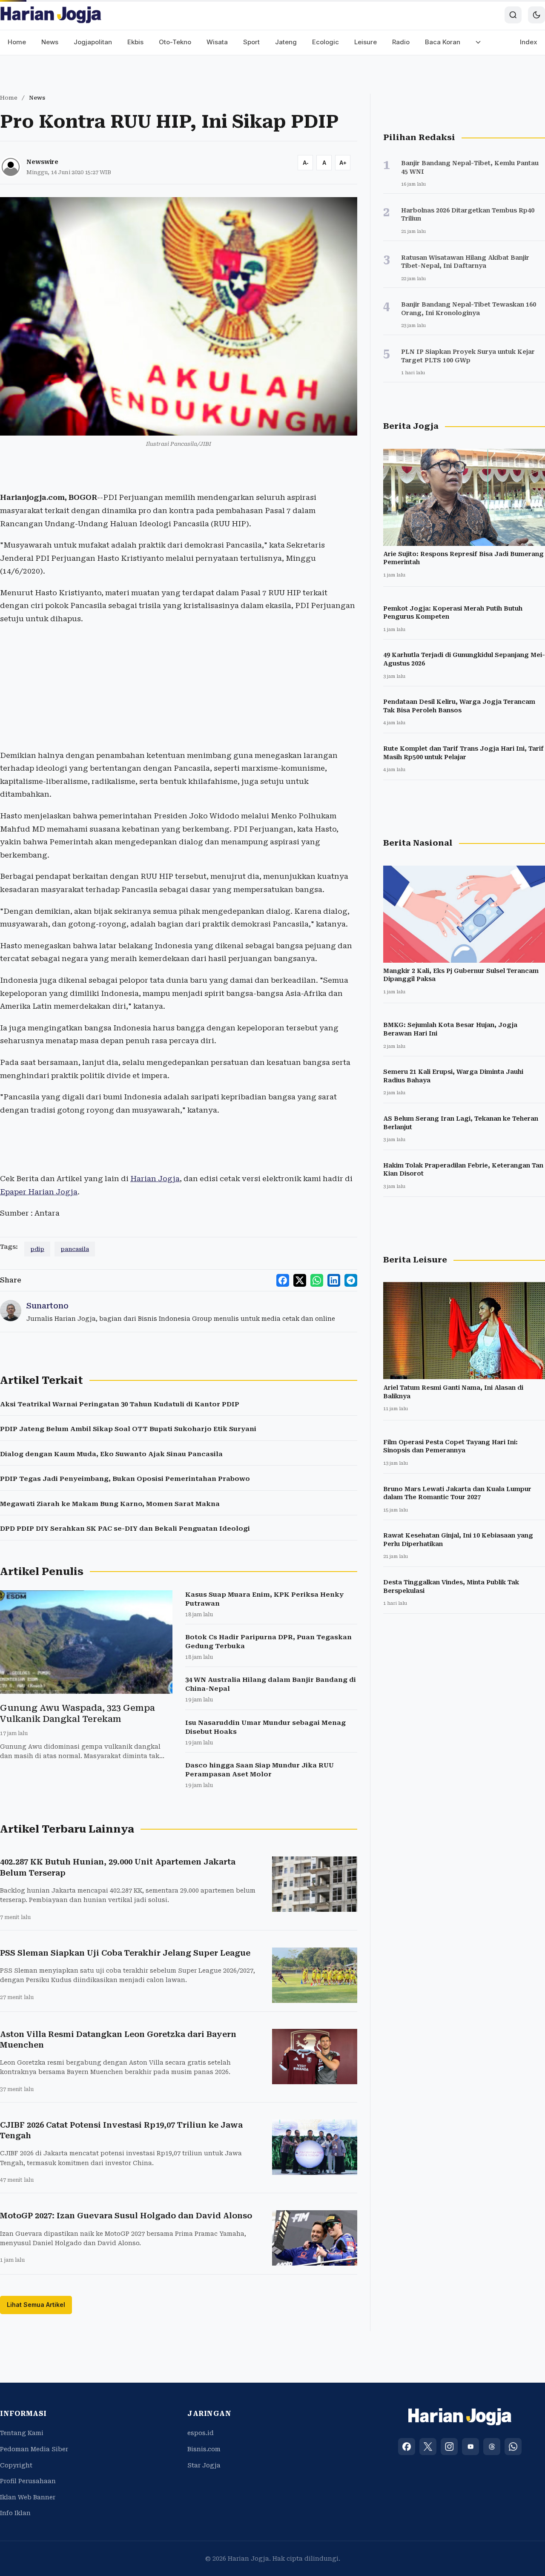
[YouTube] (470, 2447)
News (50, 42)
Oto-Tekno (175, 42)
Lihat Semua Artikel (36, 2305)
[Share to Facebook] (283, 1280)
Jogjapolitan (93, 42)
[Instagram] (449, 2447)
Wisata (217, 42)
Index (529, 42)
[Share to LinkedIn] (334, 1280)
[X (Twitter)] (428, 2447)
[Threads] (492, 2447)
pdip (37, 1249)
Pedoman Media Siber (34, 2449)
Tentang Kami (22, 2433)
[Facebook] (407, 2447)
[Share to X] (300, 1280)
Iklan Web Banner (28, 2497)
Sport (251, 42)
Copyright (16, 2465)
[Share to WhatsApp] (317, 1280)
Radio (401, 42)
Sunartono (47, 1306)
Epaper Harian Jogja (39, 1192)
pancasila (75, 1249)
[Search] (513, 15)
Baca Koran (443, 42)
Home (17, 42)
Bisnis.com (204, 2449)
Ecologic (326, 42)
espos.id (201, 2433)
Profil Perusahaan (28, 2481)
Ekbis (135, 42)
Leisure (366, 42)
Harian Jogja (155, 1179)
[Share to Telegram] (351, 1280)
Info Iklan (15, 2513)
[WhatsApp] (513, 2447)
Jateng (286, 42)
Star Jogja (204, 2465)
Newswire (42, 162)
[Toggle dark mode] (536, 15)
